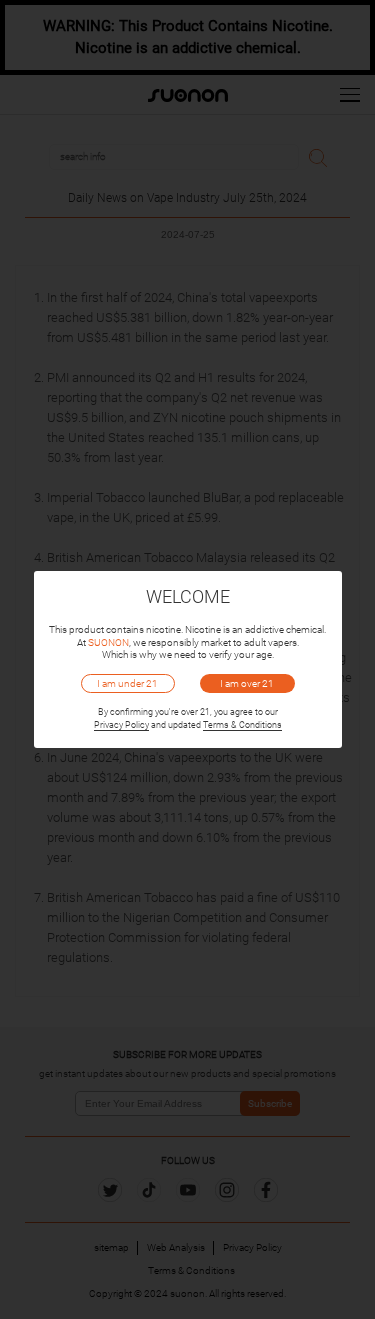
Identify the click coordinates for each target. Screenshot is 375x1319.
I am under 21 (127, 683)
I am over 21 (247, 683)
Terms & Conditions (242, 725)
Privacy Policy (121, 725)
